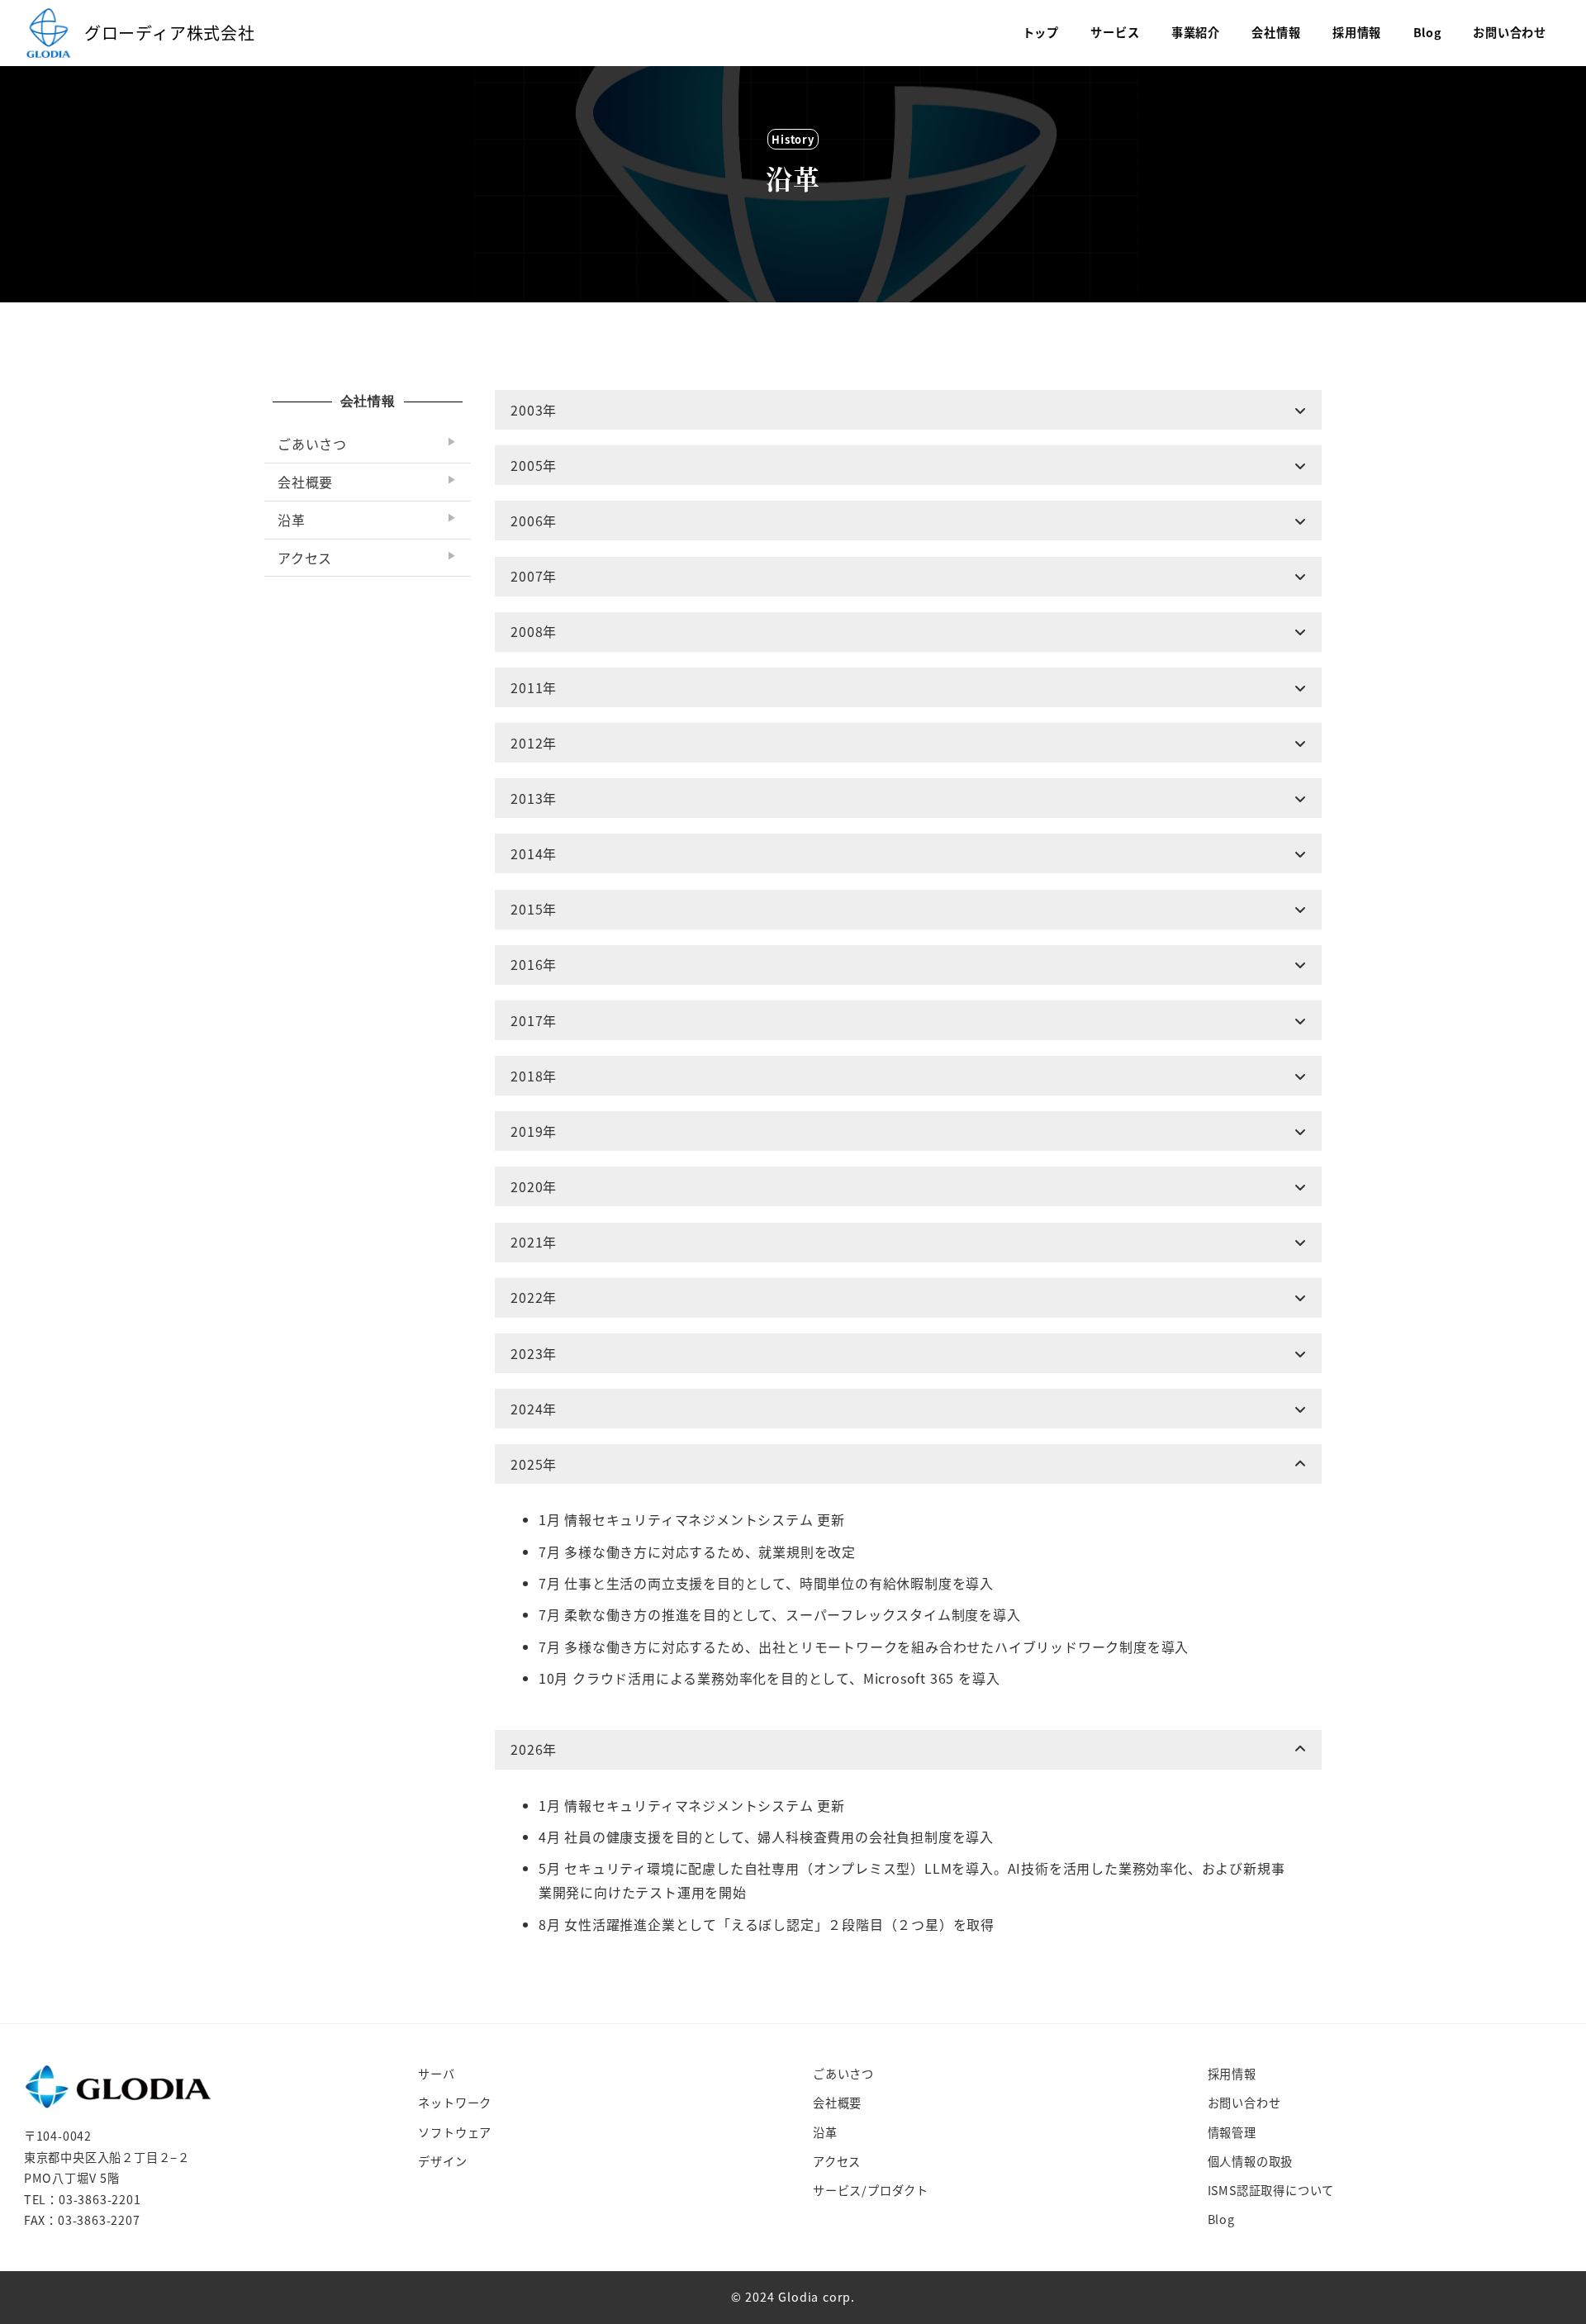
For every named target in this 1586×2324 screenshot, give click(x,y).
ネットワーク (455, 2103)
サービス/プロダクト (871, 2190)
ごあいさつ (843, 2074)
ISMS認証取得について (1271, 2190)
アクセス (837, 2161)
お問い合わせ (1244, 2103)
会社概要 (837, 2103)
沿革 (825, 2132)
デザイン (442, 2161)
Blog (1221, 2219)
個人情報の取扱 (1251, 2161)
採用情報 (1232, 2074)
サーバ (436, 2074)
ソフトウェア (455, 2132)
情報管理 (1232, 2132)
